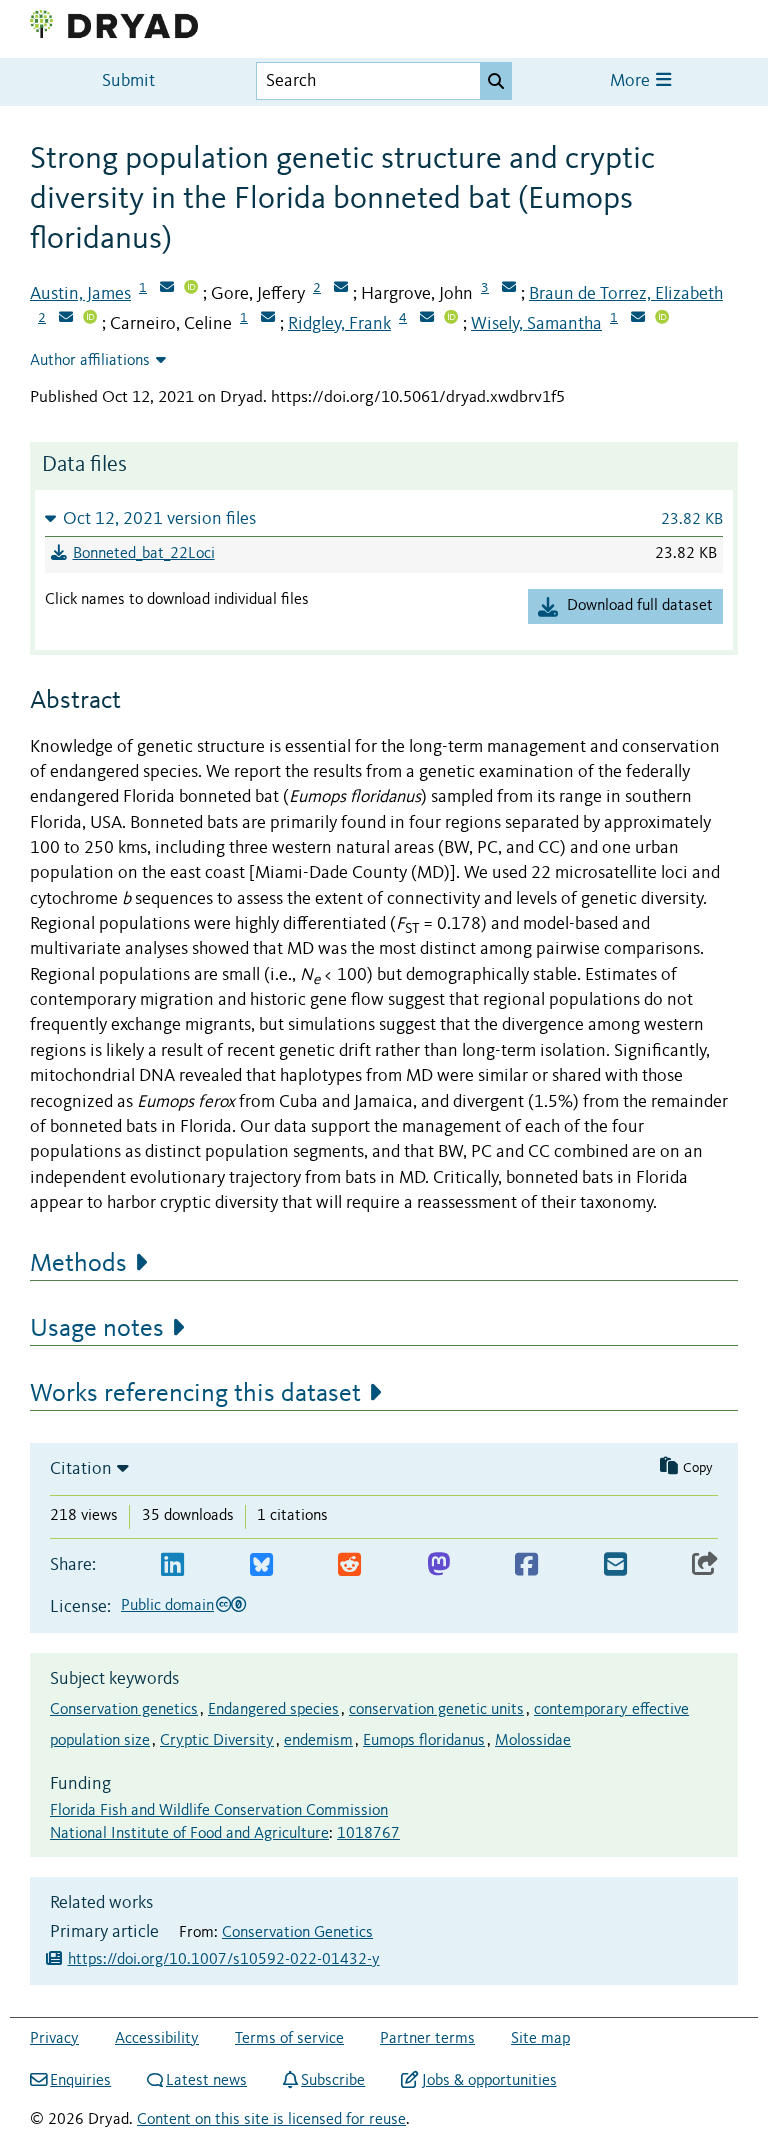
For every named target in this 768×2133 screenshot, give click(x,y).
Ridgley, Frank (339, 324)
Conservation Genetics (297, 1933)
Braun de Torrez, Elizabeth (626, 294)
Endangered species (273, 1710)
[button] (384, 518)
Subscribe (333, 2081)
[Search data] (496, 81)
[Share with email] (615, 1565)
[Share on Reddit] (349, 1565)
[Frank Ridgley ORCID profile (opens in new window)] (451, 319)
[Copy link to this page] (705, 1565)
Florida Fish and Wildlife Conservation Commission (219, 1811)
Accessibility (157, 2039)
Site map (540, 2039)
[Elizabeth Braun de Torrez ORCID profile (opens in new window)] (90, 319)
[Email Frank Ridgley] (427, 319)
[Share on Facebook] (526, 1565)
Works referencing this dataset (195, 1394)
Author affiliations (90, 361)
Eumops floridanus (424, 1741)
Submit (128, 81)
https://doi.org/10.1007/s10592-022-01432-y (224, 1960)
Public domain (167, 1606)
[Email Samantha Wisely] (638, 319)
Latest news (206, 2081)
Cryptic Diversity (217, 1741)
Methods (78, 1264)
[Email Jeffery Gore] (341, 289)
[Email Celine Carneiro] (268, 319)
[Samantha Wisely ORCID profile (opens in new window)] (662, 319)
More (632, 81)
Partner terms (427, 2039)
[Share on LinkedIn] (172, 1565)
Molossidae (533, 1741)
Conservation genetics (124, 1710)
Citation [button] (81, 1469)
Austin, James (80, 294)
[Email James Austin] (167, 289)
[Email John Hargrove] (509, 289)
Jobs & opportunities (489, 2081)
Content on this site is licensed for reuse (271, 2120)
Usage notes (97, 1329)
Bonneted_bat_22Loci (144, 554)
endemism (318, 1741)
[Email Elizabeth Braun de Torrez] (66, 319)
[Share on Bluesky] (261, 1565)
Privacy (54, 2039)
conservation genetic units (436, 1710)
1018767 (368, 1834)
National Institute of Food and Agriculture (189, 1834)
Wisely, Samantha (536, 324)
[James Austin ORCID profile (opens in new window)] (191, 289)
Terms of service (289, 2039)
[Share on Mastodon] (438, 1565)
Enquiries (80, 2081)
